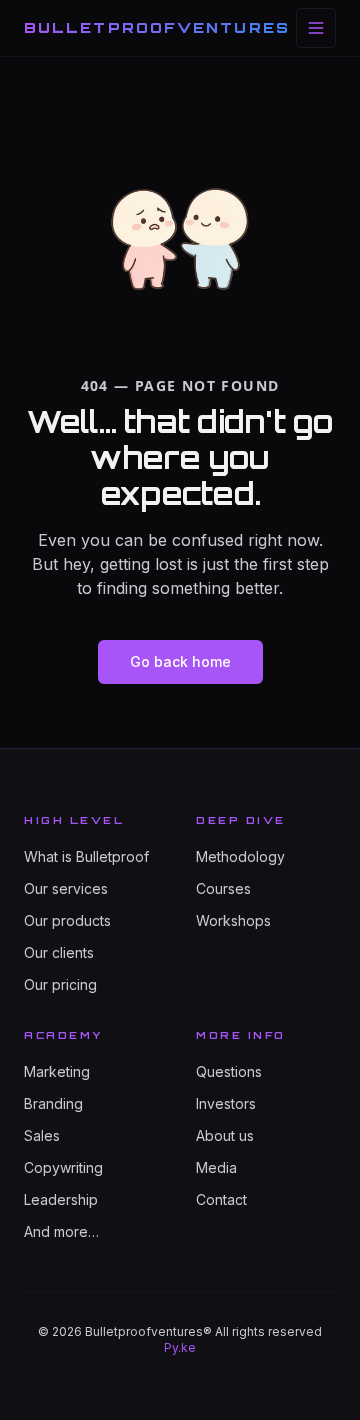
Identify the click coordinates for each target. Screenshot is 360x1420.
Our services (66, 888)
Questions (229, 1071)
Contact (221, 1199)
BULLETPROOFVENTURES (157, 27)
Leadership (61, 1199)
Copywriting (63, 1167)
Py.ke (180, 1347)
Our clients (59, 952)
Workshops (233, 920)
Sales (42, 1135)
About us (225, 1135)
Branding (53, 1103)
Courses (223, 888)
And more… (61, 1231)
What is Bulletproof (86, 856)
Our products (67, 920)
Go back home (180, 661)
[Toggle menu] (316, 28)
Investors (226, 1103)
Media (216, 1167)
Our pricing (60, 984)
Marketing (57, 1071)
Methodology (240, 856)
